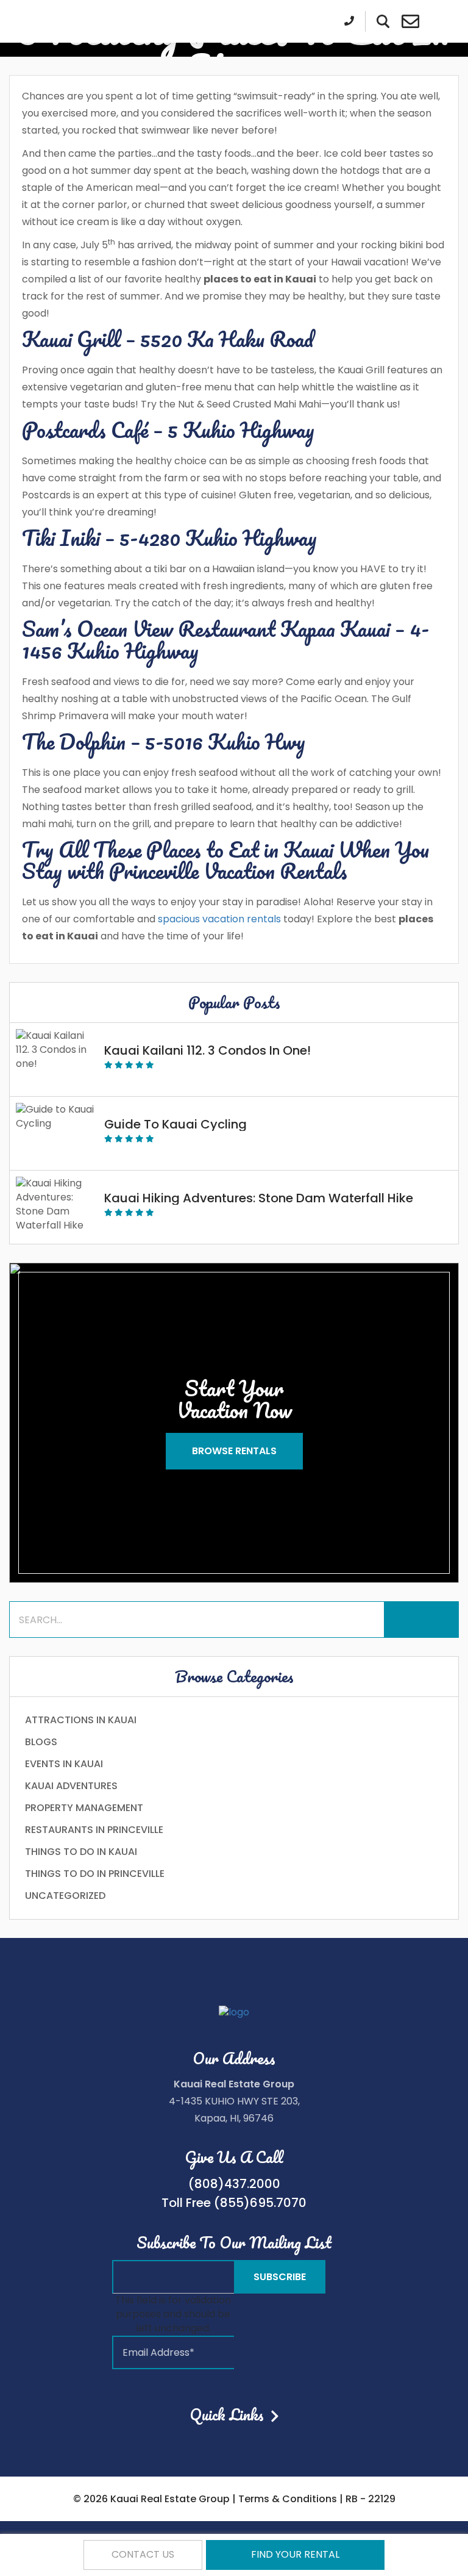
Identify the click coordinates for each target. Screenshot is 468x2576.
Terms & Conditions (288, 2499)
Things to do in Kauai (81, 1852)
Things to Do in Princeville (95, 1874)
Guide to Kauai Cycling (175, 1124)
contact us (143, 2554)
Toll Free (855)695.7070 (234, 2203)
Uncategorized (65, 1896)
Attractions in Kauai (81, 1720)
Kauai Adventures (71, 1786)
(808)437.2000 (234, 2184)
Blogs (41, 1742)
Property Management (84, 1808)
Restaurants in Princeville (94, 1830)
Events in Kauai (64, 1764)
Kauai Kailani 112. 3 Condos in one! (207, 1050)
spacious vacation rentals (219, 919)
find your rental (295, 2554)
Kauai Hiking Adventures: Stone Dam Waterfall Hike (259, 1198)
